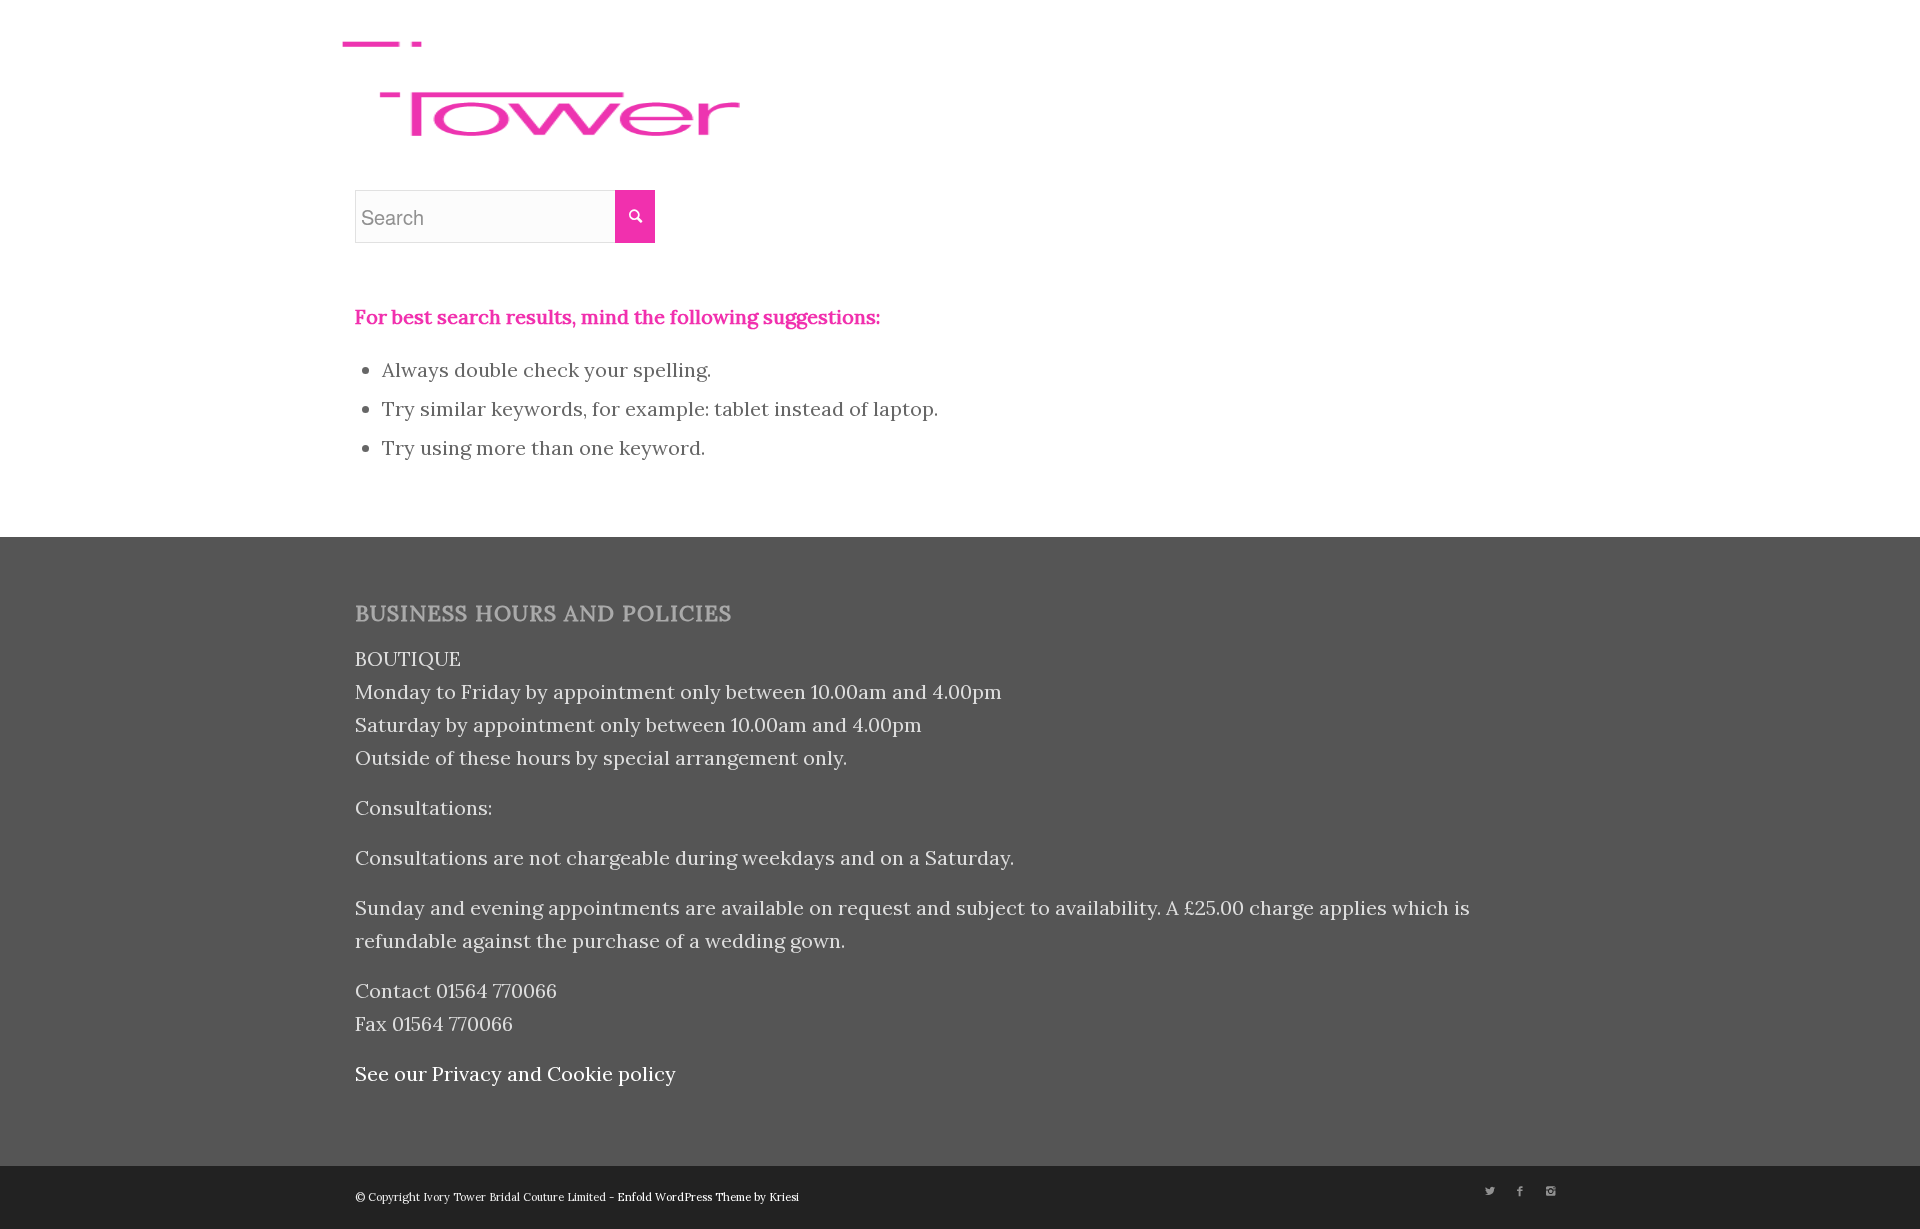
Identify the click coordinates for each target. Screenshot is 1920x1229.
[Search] (1167, 73)
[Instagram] (1495, 72)
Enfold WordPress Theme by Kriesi (708, 1197)
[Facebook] (1465, 72)
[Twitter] (1435, 72)
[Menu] (1214, 73)
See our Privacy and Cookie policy (515, 1073)
